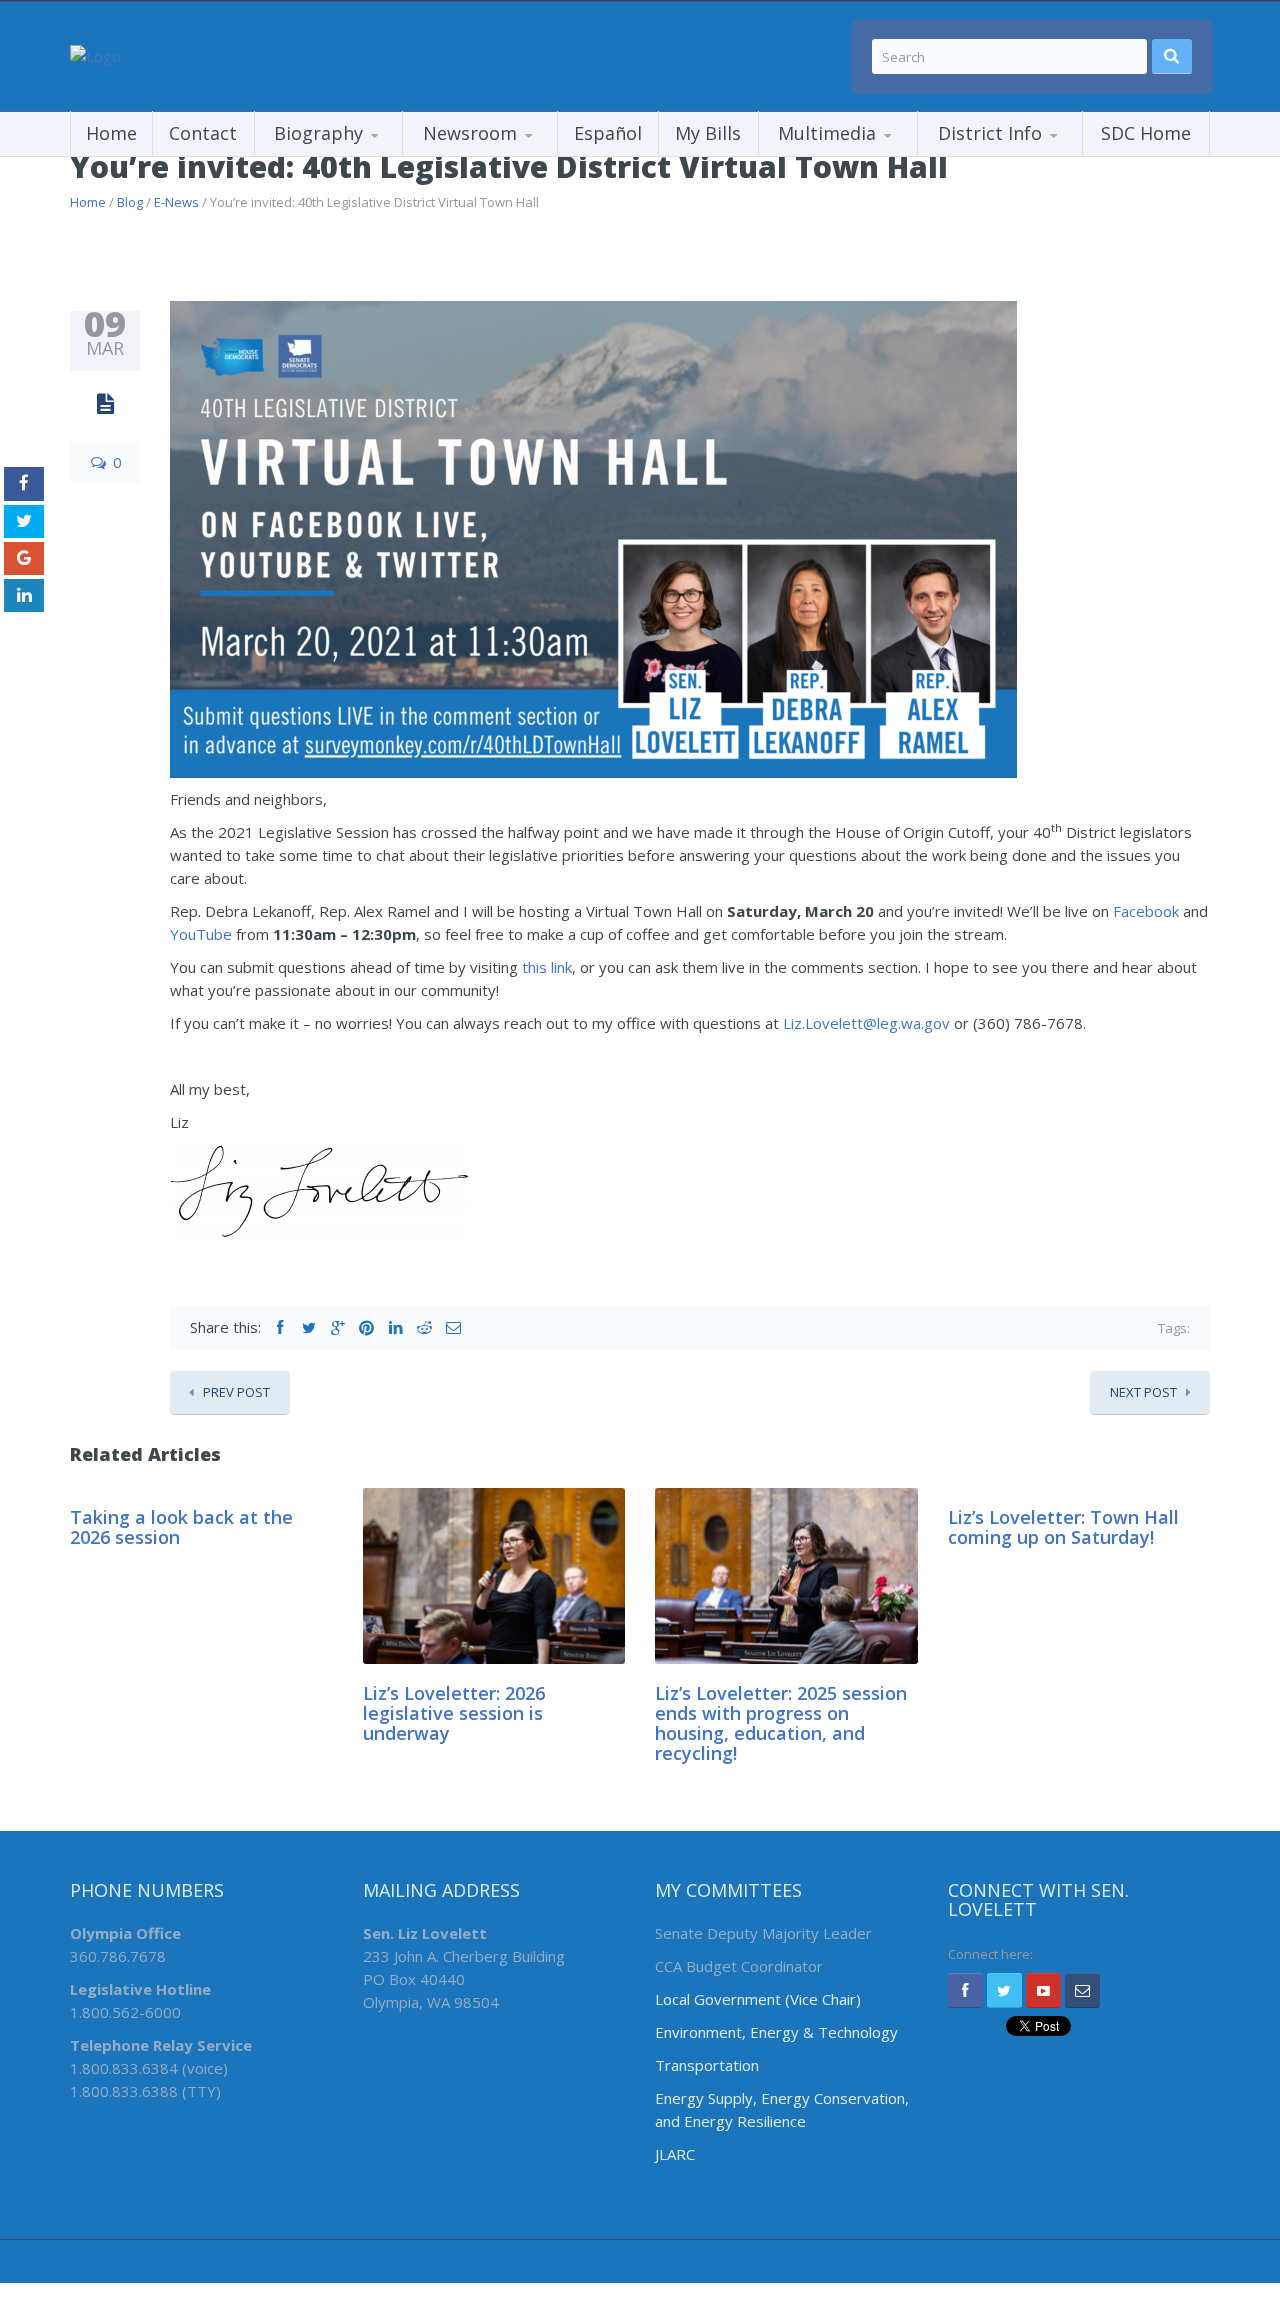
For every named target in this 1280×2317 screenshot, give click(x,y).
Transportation (707, 2065)
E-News (176, 202)
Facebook (1146, 911)
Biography (318, 133)
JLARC (675, 2154)
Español (608, 133)
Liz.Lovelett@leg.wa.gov (866, 1023)
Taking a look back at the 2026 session (181, 1527)
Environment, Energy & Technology (776, 2032)
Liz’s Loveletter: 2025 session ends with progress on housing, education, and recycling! (781, 1722)
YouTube (201, 934)
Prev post (236, 1392)
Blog (130, 202)
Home (111, 133)
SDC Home (1146, 133)
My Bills (708, 133)
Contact (203, 133)
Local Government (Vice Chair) (758, 1999)
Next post (1143, 1392)
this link (547, 967)
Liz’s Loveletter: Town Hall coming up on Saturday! (1063, 1527)
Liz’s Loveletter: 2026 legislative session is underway (454, 1713)
